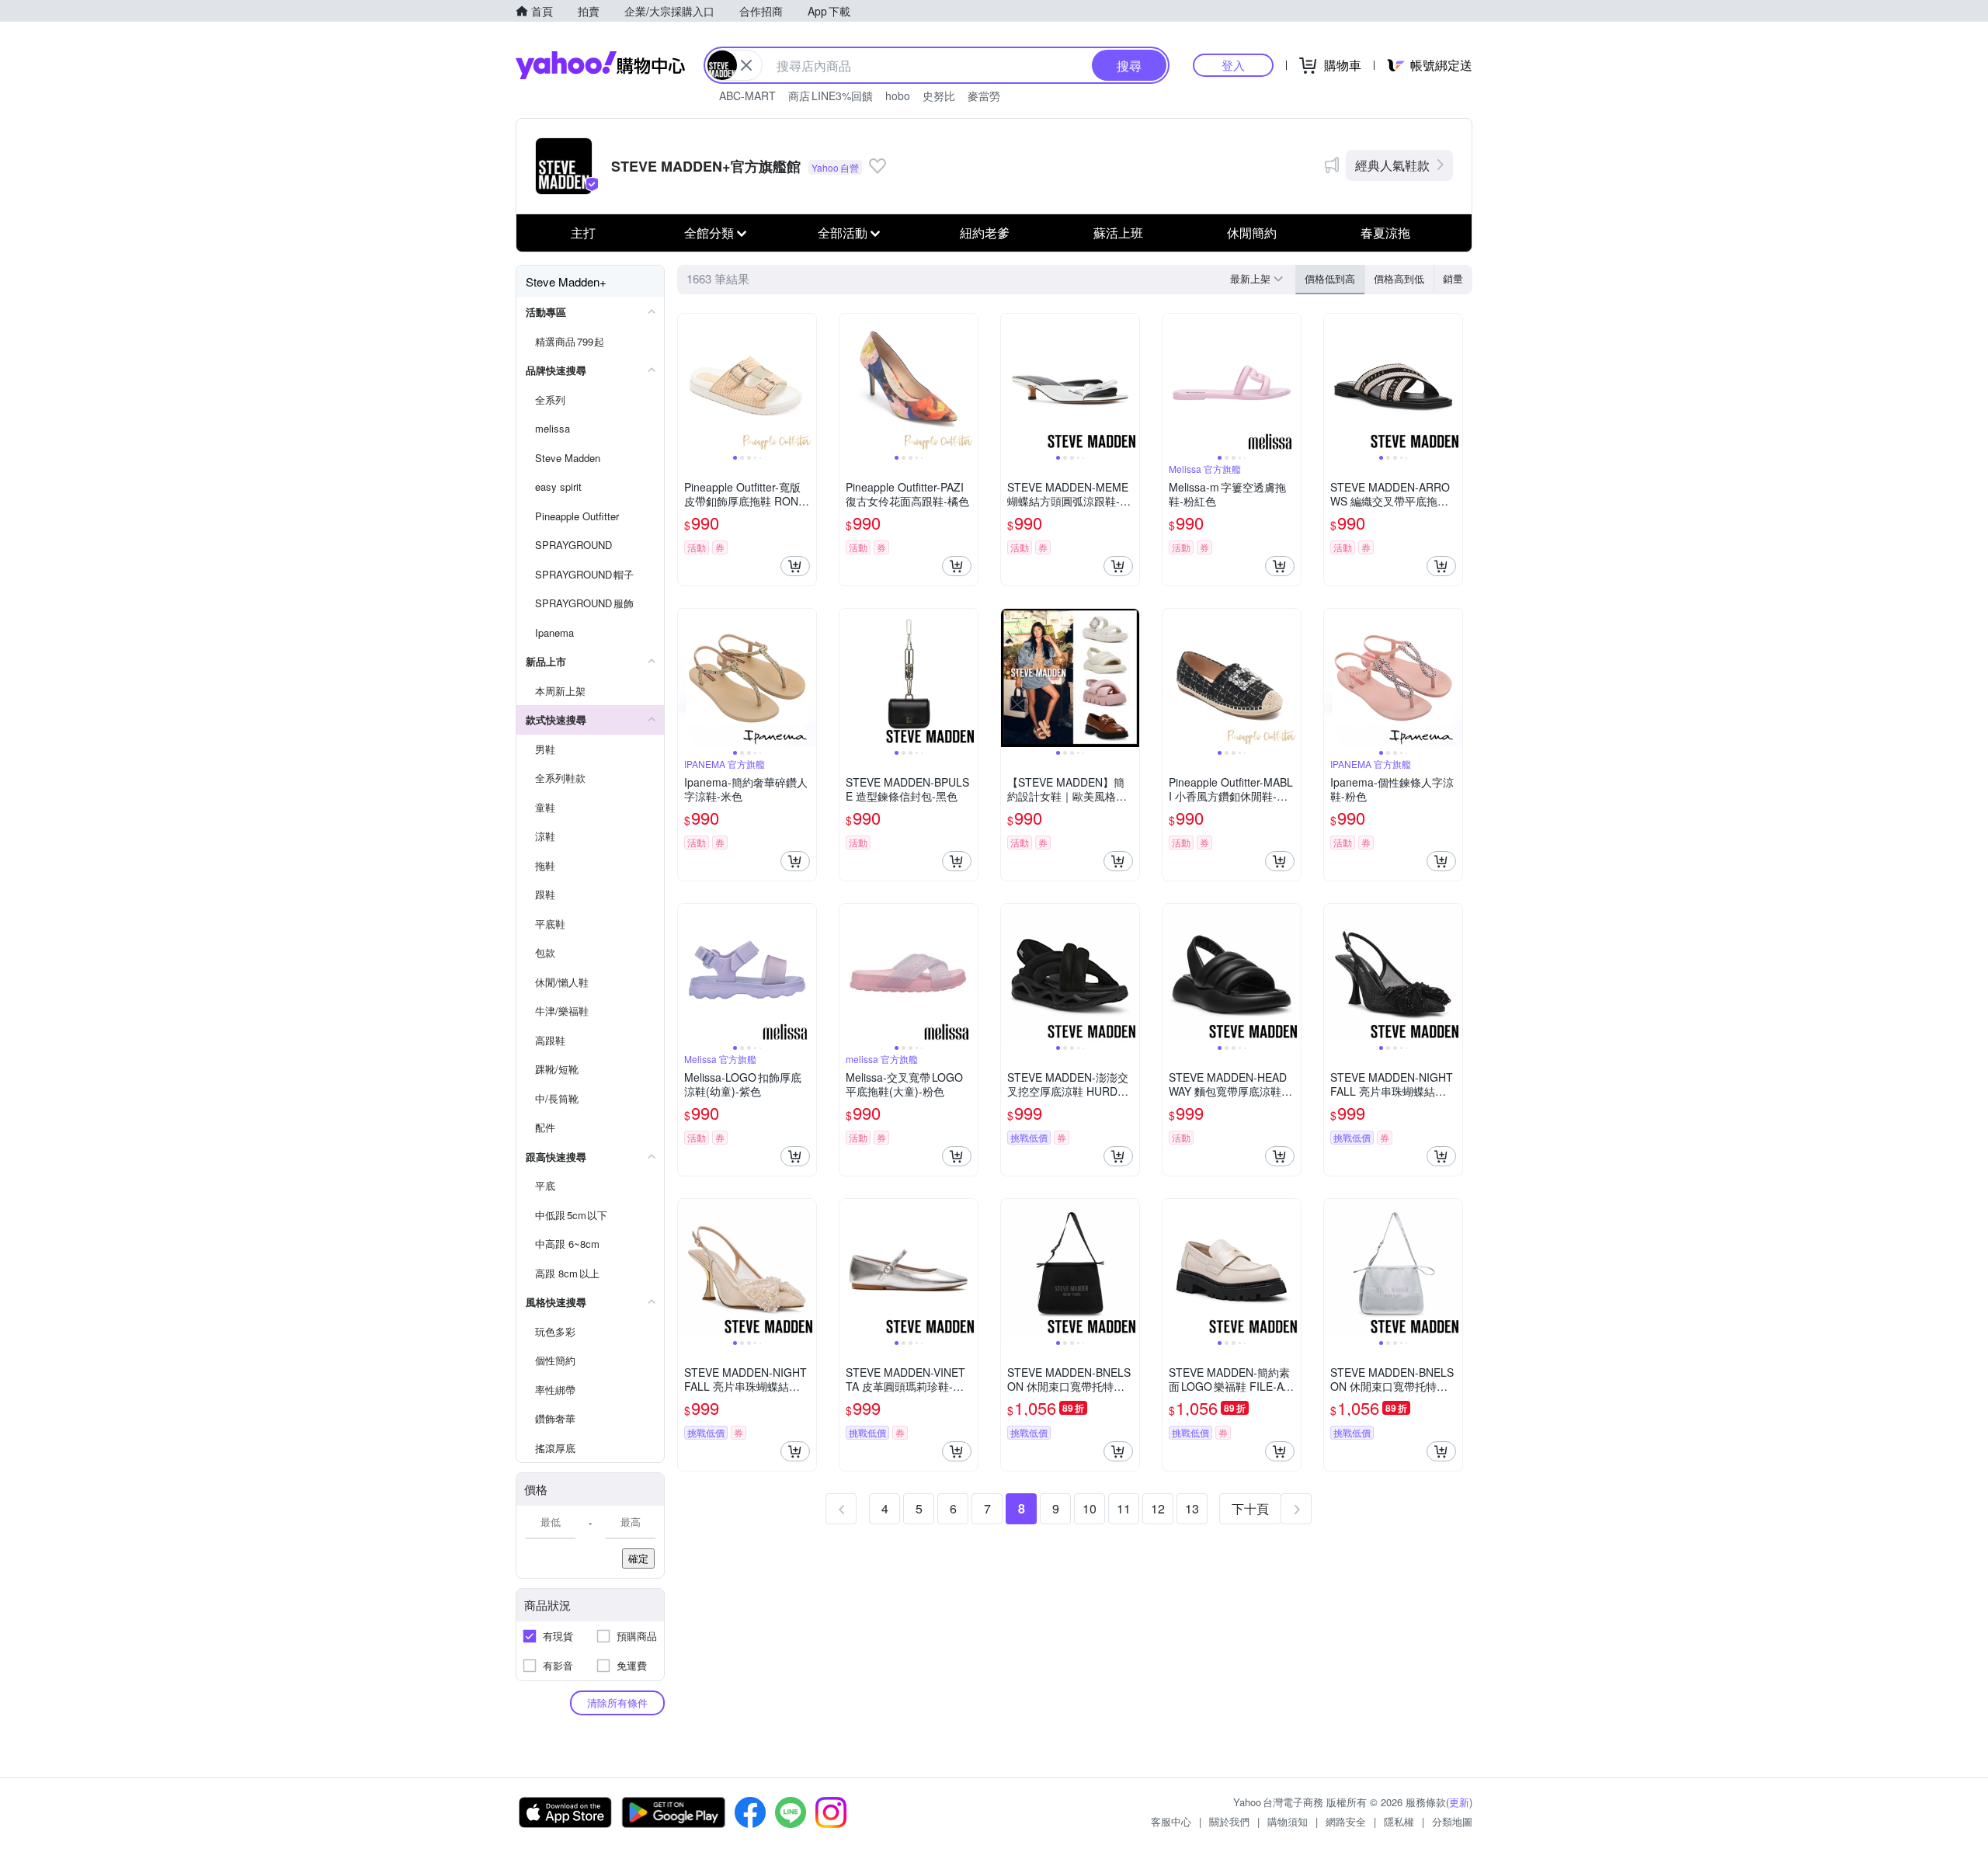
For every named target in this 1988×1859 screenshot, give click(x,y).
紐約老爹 (985, 233)
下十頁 (1250, 1508)
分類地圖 (1452, 1821)
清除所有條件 (617, 1703)
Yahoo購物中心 (600, 65)
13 (1192, 1508)
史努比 (939, 96)
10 (1090, 1508)
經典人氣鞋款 (1392, 165)
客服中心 (1171, 1821)
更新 (1459, 1802)
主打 (583, 233)
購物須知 (1288, 1821)
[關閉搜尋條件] (746, 65)
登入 (1233, 65)
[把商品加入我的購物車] (795, 566)
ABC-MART (747, 96)
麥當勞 (984, 96)
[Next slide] (806, 383)
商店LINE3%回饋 (831, 96)
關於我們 (1229, 1821)
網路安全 (1346, 1821)
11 (1124, 1508)
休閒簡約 (1252, 233)
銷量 (1453, 278)
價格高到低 (1399, 278)
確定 (638, 1558)
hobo (898, 96)
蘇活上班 (1118, 233)
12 (1158, 1508)
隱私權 (1399, 1821)
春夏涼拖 (1385, 233)
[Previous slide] (688, 383)
